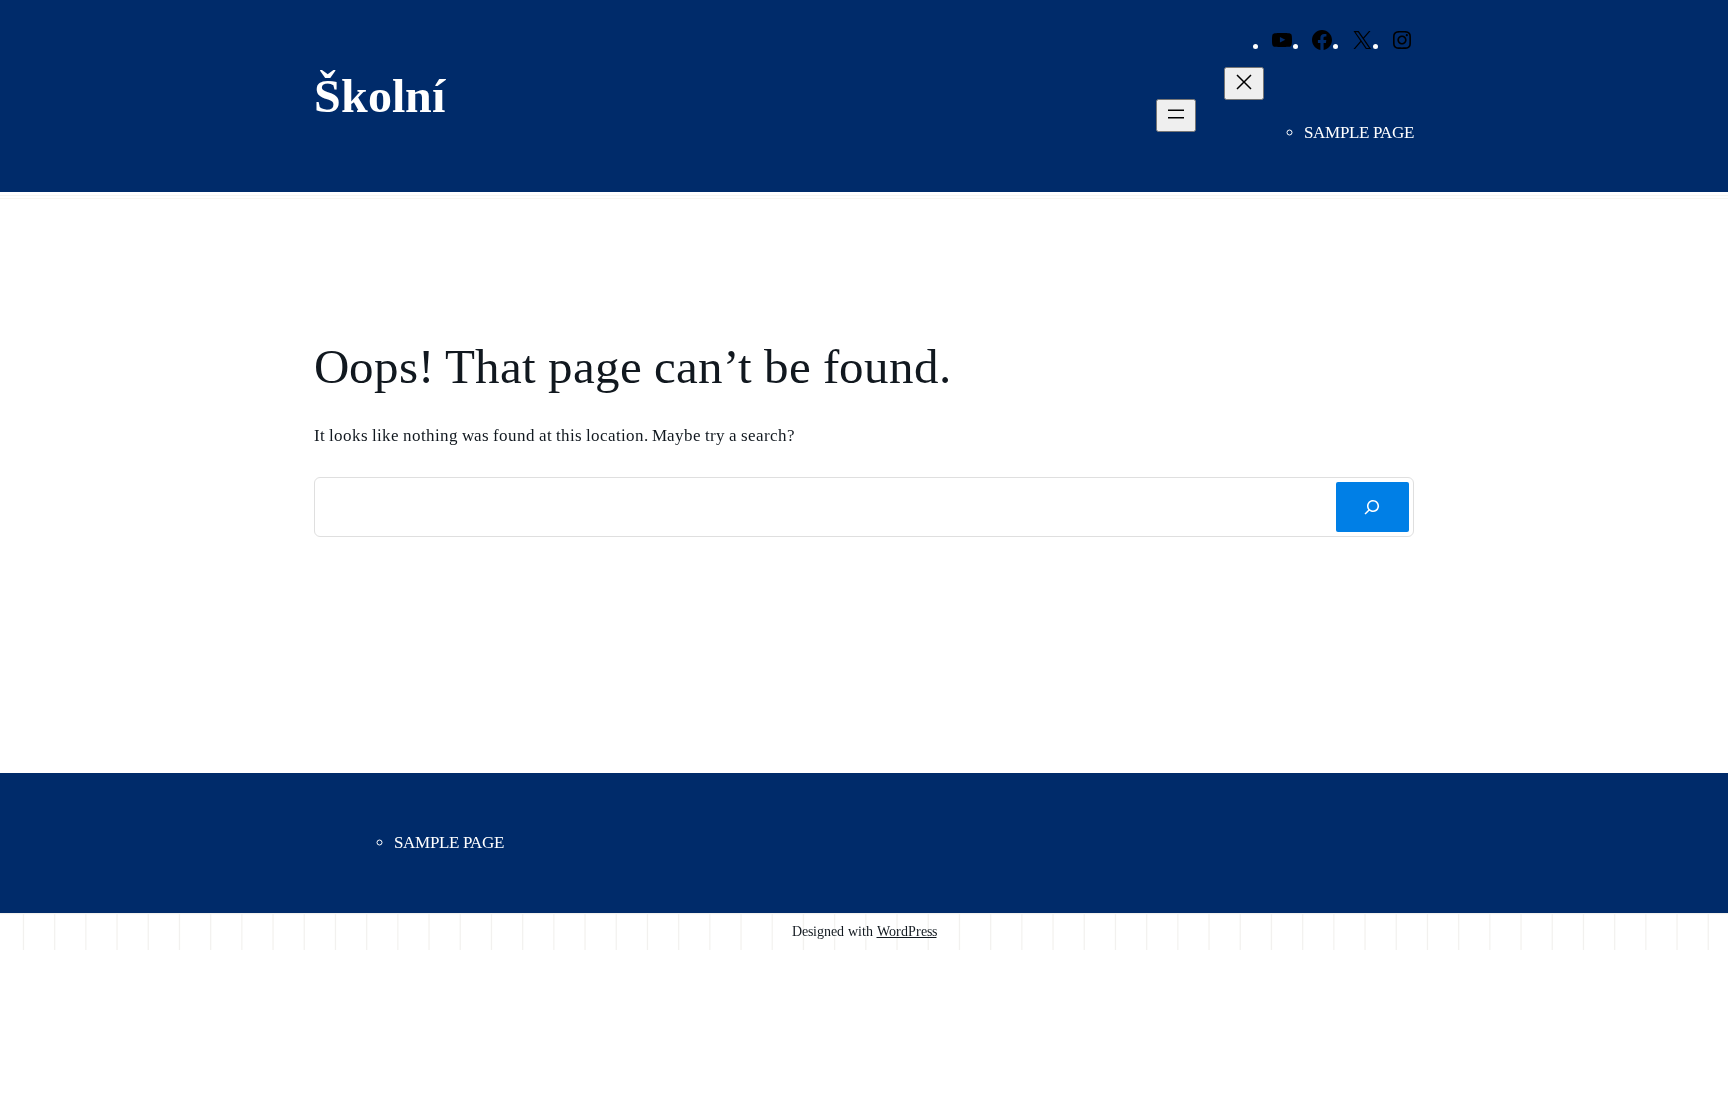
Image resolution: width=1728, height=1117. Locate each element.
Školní (379, 95)
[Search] (1372, 507)
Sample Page (1359, 132)
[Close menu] (1244, 83)
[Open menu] (1176, 115)
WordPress (907, 931)
